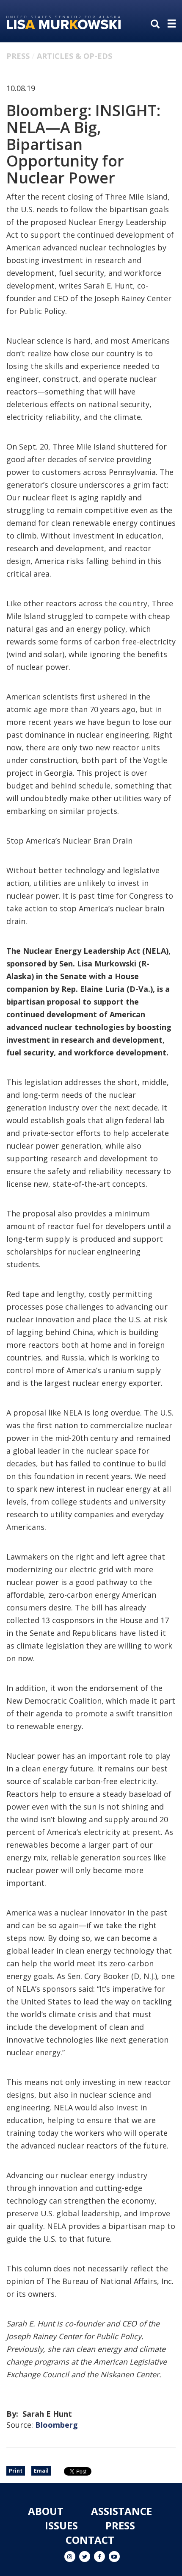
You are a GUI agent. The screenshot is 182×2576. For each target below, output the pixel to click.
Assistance (121, 2511)
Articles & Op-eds (74, 56)
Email (41, 2471)
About (46, 2511)
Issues (61, 2525)
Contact (90, 2540)
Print (16, 2471)
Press (18, 56)
